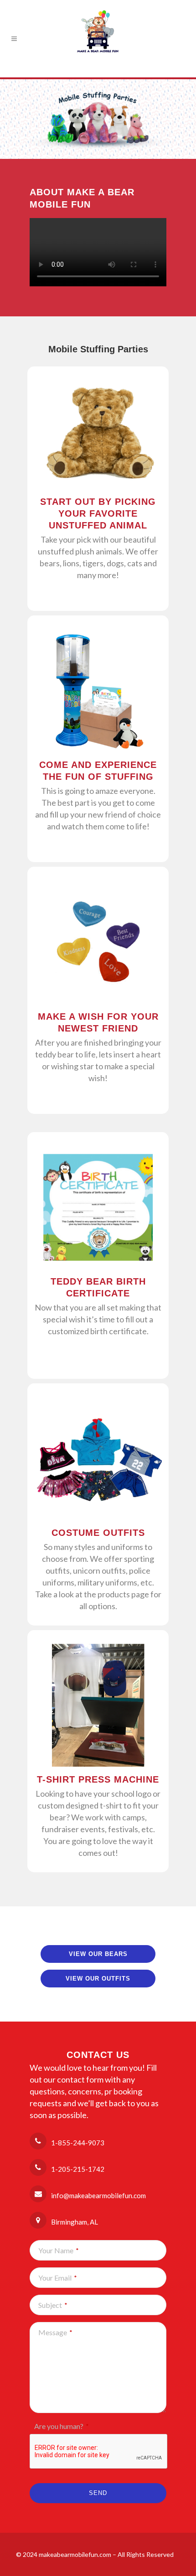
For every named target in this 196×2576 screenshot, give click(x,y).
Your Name (59, 2250)
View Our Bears (98, 1954)
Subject (53, 2305)
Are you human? (62, 2426)
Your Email (58, 2278)
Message (55, 2332)
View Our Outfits (98, 1979)
